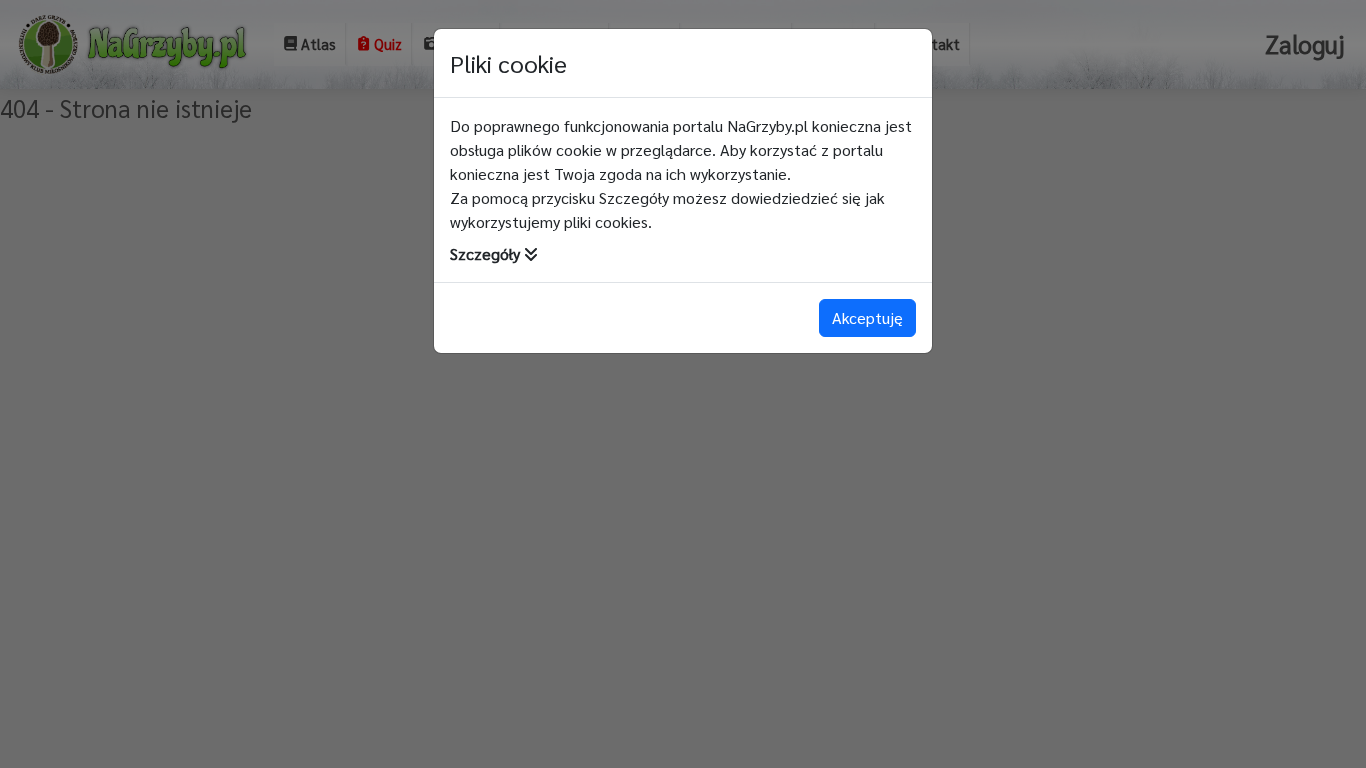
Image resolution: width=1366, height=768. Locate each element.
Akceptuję (867, 317)
